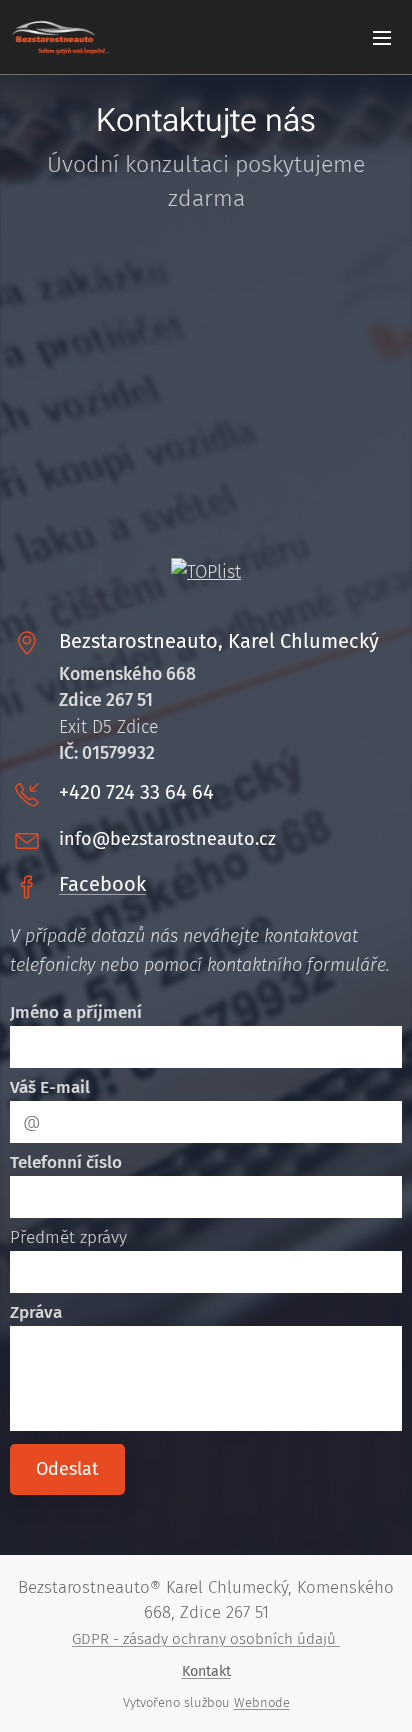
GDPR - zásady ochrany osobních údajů (206, 1639)
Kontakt (206, 1671)
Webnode (262, 1702)
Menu (382, 37)
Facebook (102, 884)
